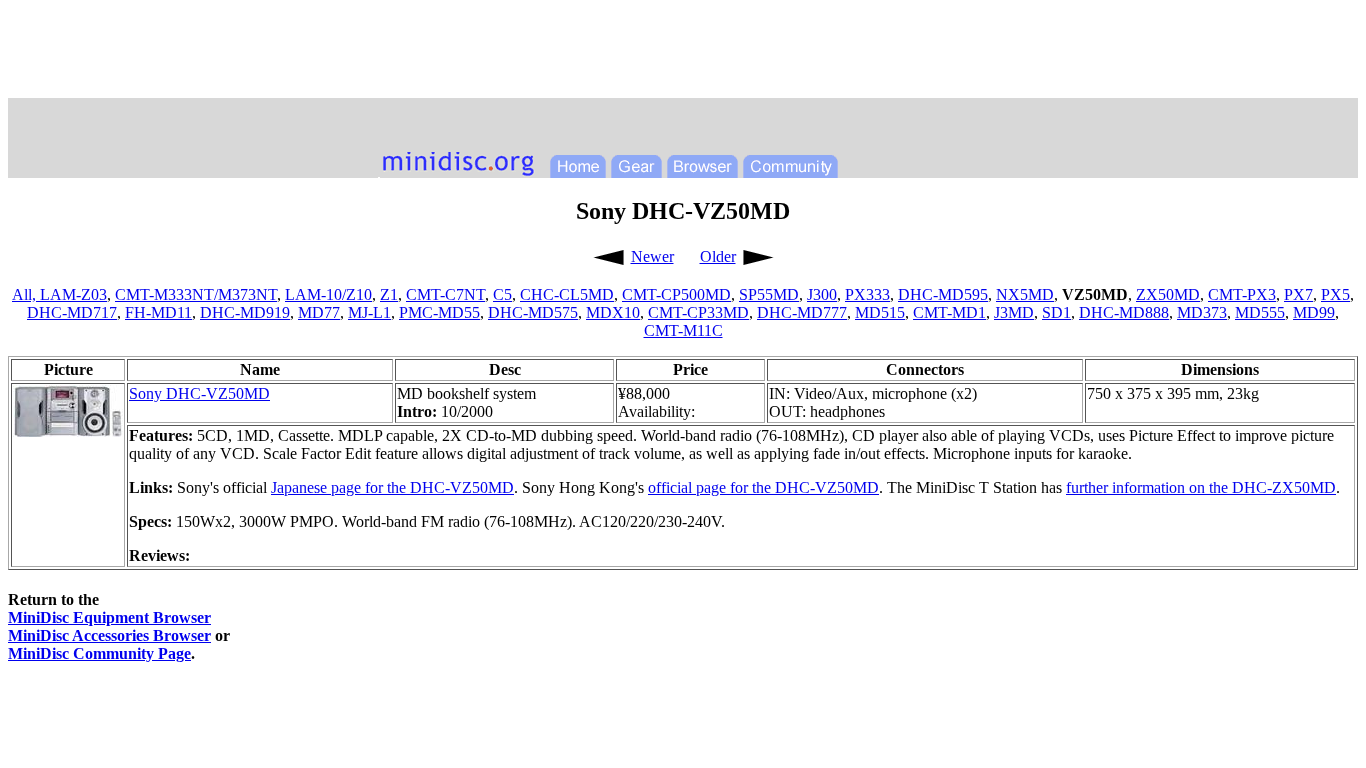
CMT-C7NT (445, 294)
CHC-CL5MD (567, 294)
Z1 (389, 294)
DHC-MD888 (1124, 312)
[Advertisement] (683, 53)
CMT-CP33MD (698, 312)
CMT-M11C (683, 330)
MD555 (1260, 312)
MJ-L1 (369, 312)
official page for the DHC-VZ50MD (763, 487)
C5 (502, 294)
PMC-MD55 (439, 312)
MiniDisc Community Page (99, 653)
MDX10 (613, 312)
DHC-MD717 (72, 312)
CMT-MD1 (949, 312)
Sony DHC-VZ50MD (199, 393)
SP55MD (769, 294)
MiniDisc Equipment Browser (109, 617)
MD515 (880, 312)
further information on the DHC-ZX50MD (1201, 487)
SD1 (1056, 312)
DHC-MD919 (245, 312)
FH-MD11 (158, 312)
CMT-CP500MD (676, 294)
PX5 (1335, 294)
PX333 (867, 294)
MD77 (319, 312)
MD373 (1202, 312)
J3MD (1014, 312)
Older (718, 256)
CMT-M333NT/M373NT (196, 294)
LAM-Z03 (73, 294)
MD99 (1314, 312)
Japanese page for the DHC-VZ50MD (392, 487)
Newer (652, 256)
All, (26, 294)
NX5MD (1025, 294)
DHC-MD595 (943, 294)
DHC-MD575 (533, 312)
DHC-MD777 (802, 312)
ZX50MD (1168, 294)
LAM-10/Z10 (328, 294)
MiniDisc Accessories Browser (109, 635)
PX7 (1298, 294)
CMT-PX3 (1242, 294)
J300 (822, 294)
